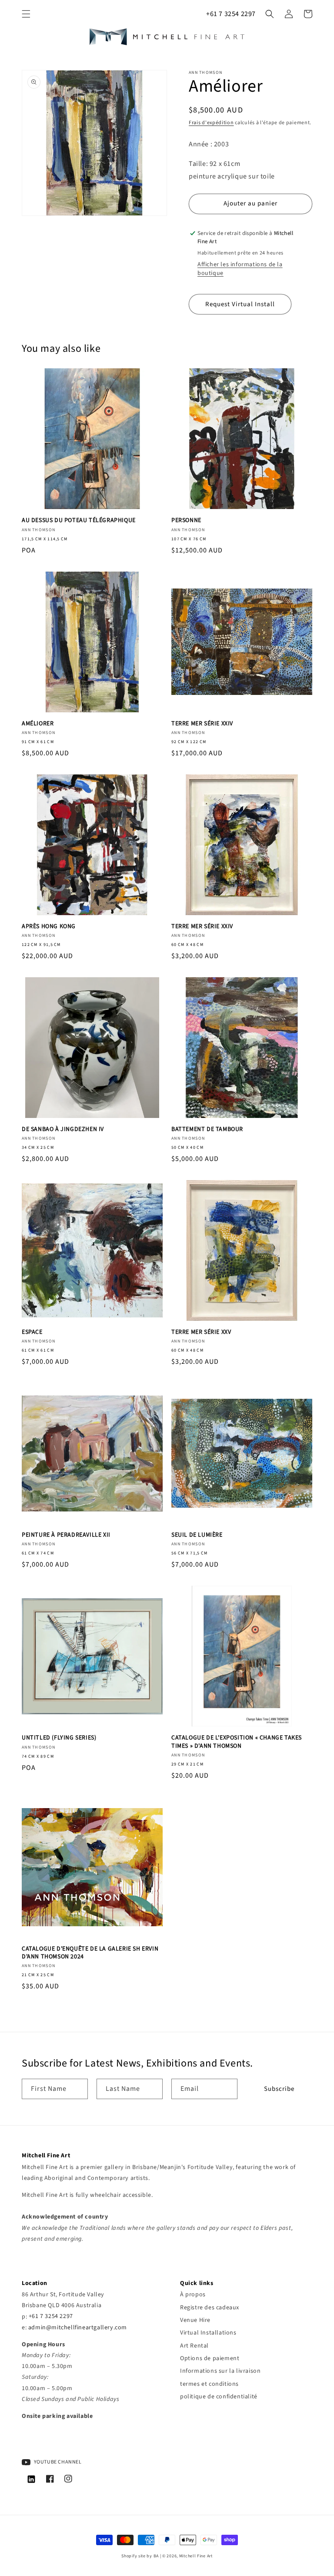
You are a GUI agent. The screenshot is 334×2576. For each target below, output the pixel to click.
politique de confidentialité (219, 2397)
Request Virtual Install (240, 304)
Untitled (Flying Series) (59, 1738)
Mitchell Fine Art (196, 2556)
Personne (186, 520)
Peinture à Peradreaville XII (66, 1535)
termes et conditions (209, 2384)
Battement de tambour (207, 1129)
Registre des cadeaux (210, 2308)
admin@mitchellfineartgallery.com (78, 2328)
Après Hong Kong (49, 926)
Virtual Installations (208, 2333)
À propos (193, 2295)
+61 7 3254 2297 (231, 14)
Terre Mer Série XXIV (202, 724)
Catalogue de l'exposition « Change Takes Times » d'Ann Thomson (237, 1742)
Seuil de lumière (197, 1535)
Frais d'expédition (211, 123)
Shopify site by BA (140, 2556)
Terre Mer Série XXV (201, 1332)
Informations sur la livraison (220, 2371)
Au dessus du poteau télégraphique (79, 520)
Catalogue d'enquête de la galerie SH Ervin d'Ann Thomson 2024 (90, 1953)
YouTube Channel (57, 2462)
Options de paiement (210, 2358)
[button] (26, 14)
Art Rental (194, 2346)
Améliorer (38, 724)
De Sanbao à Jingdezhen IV (63, 1129)
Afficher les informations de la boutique (240, 269)
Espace (32, 1332)
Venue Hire (195, 2320)
